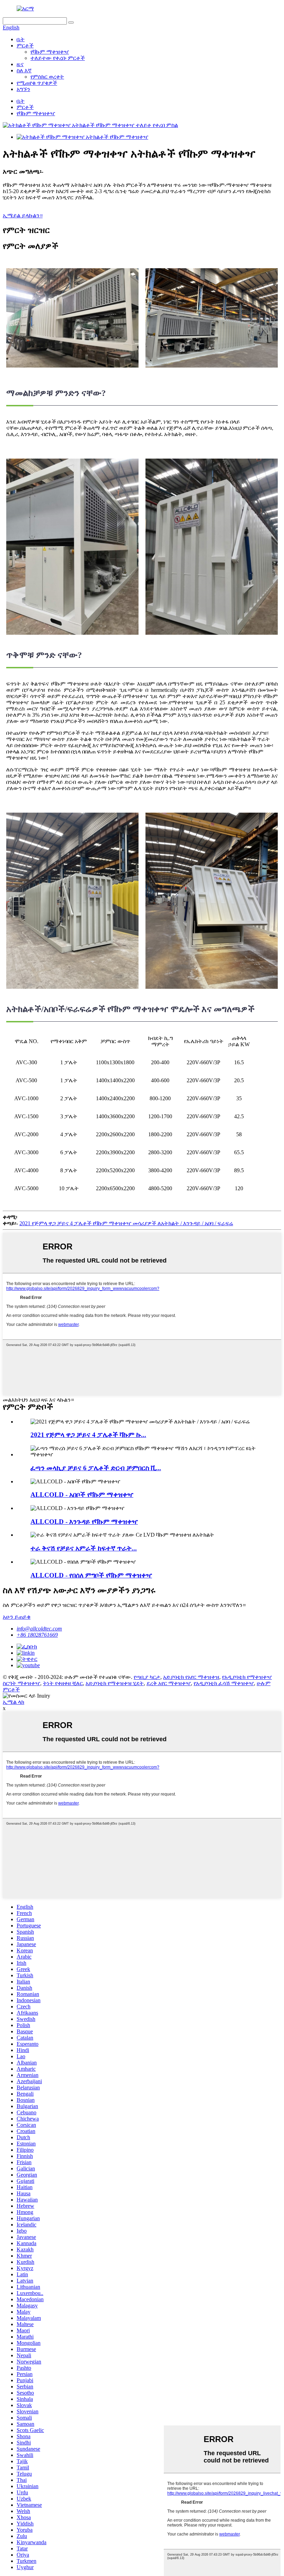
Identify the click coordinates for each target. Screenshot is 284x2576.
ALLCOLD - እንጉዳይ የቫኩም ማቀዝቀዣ (84, 1522)
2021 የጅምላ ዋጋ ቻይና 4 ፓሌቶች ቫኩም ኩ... (88, 1435)
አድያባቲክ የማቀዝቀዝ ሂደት (115, 1683)
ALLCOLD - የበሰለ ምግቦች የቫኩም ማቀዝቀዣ (91, 1575)
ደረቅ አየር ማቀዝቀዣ (169, 1683)
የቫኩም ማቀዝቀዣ (50, 52)
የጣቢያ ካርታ (147, 1677)
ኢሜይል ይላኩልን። (23, 215)
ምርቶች (25, 46)
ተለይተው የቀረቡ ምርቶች (58, 58)
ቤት (21, 39)
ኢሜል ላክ (14, 1702)
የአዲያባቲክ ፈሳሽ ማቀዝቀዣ (224, 1683)
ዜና (20, 64)
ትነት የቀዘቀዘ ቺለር (63, 1683)
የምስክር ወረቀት (47, 77)
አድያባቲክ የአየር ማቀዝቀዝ (191, 1677)
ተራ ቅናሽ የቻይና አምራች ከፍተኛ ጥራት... (84, 1548)
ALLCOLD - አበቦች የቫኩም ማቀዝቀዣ (82, 1495)
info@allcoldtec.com (39, 1629)
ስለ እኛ (24, 70)
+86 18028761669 (37, 1635)
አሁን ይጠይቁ (17, 1617)
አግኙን (23, 89)
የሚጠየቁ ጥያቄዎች (37, 83)
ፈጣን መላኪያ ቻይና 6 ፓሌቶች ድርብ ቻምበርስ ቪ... (96, 1468)
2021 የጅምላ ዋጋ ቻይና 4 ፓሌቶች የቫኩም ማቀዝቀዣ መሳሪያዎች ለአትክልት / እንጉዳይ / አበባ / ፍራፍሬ (126, 1223)
